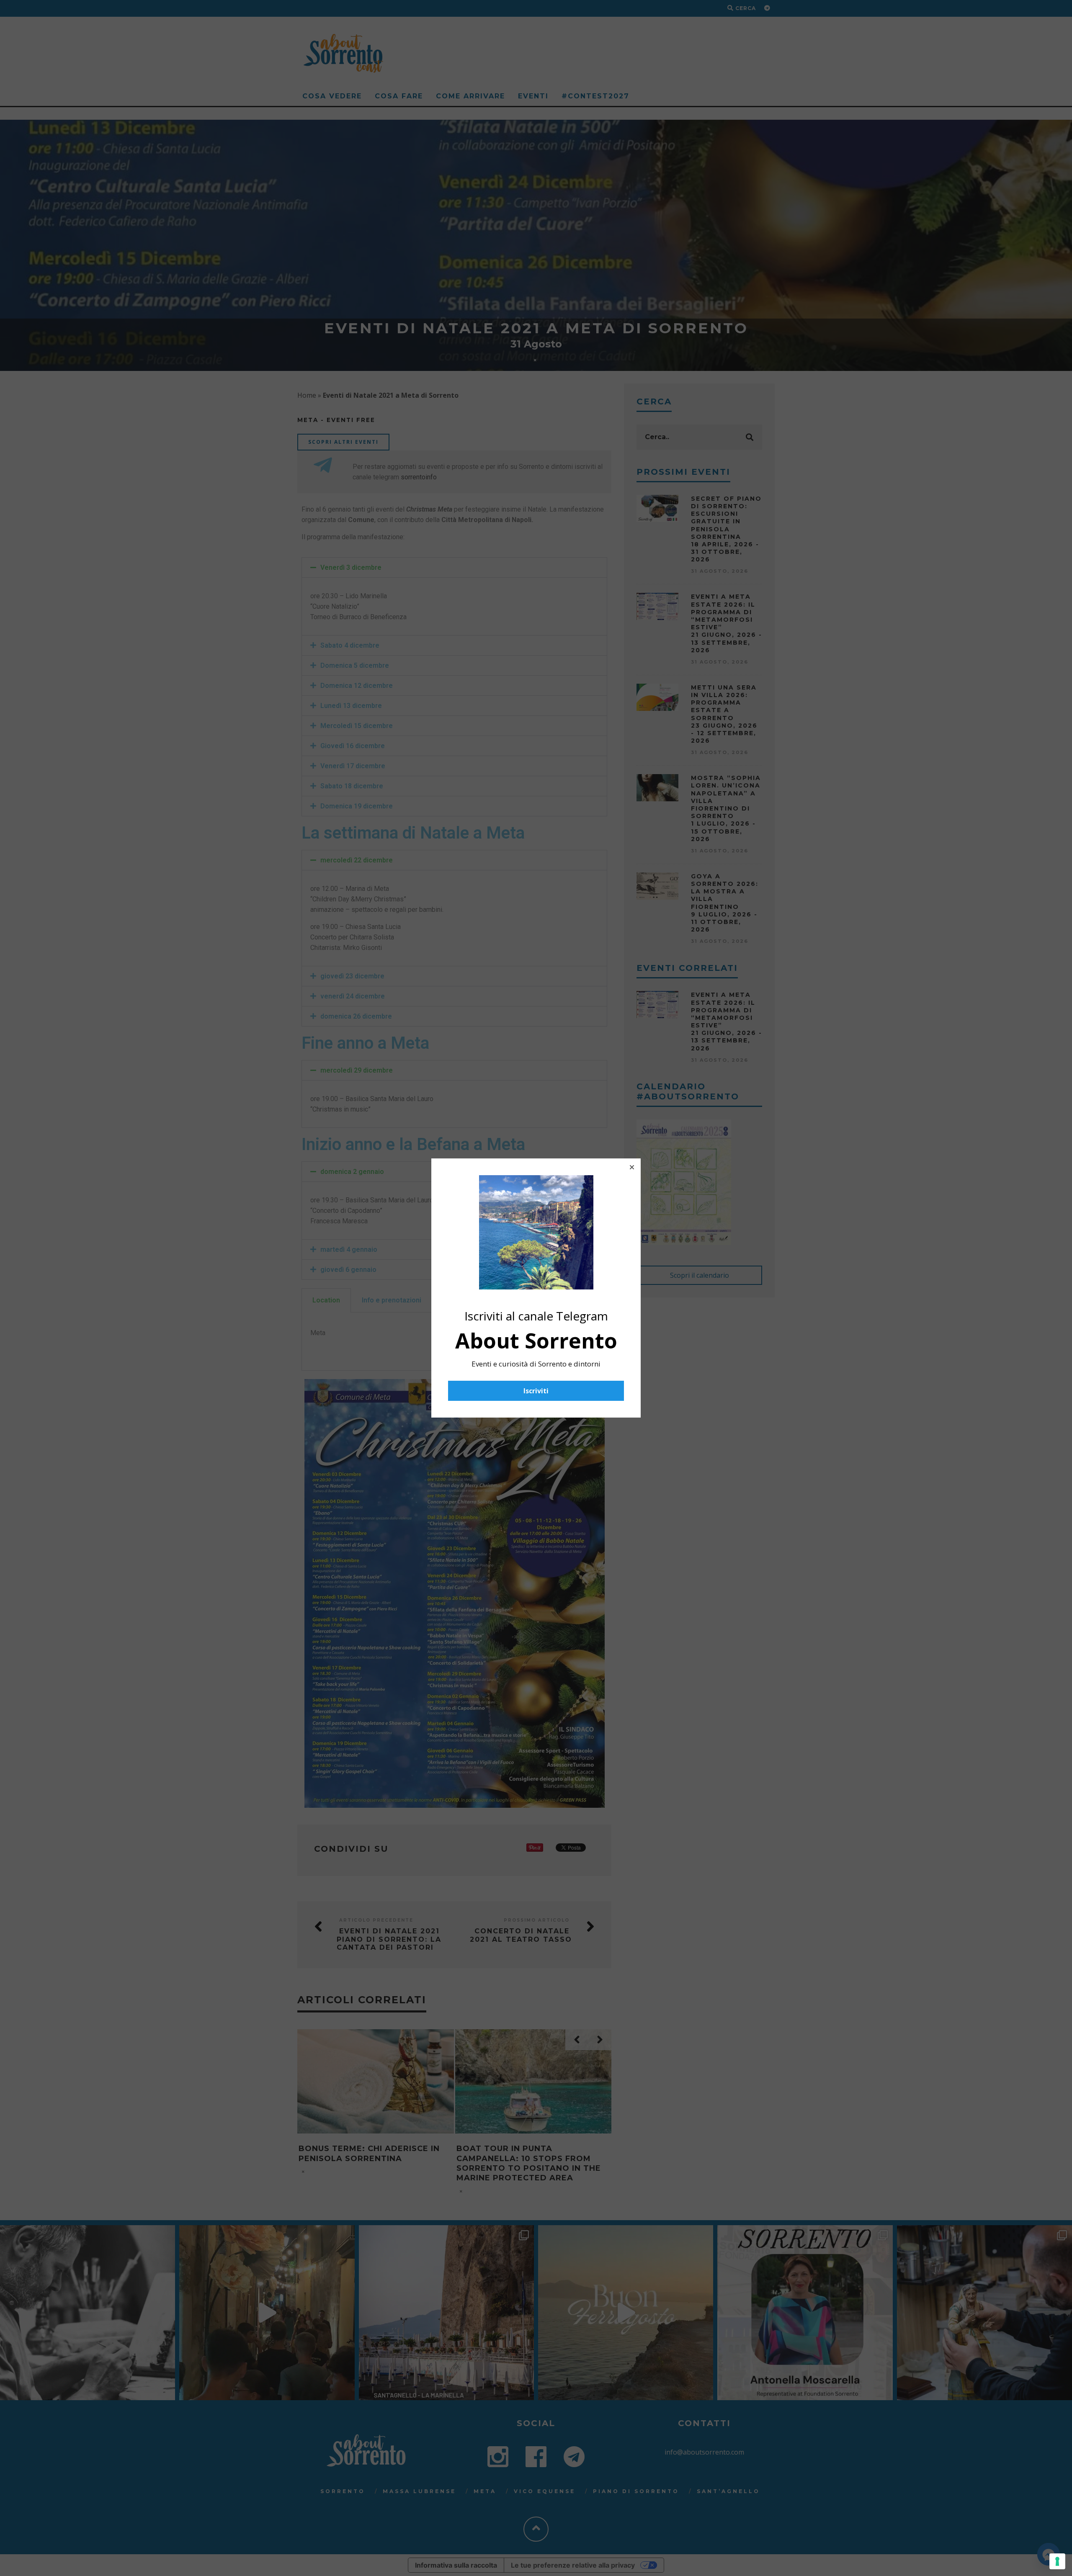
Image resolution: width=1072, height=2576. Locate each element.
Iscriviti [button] (536, 1391)
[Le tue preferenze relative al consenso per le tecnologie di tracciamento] (1057, 2561)
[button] (632, 1167)
